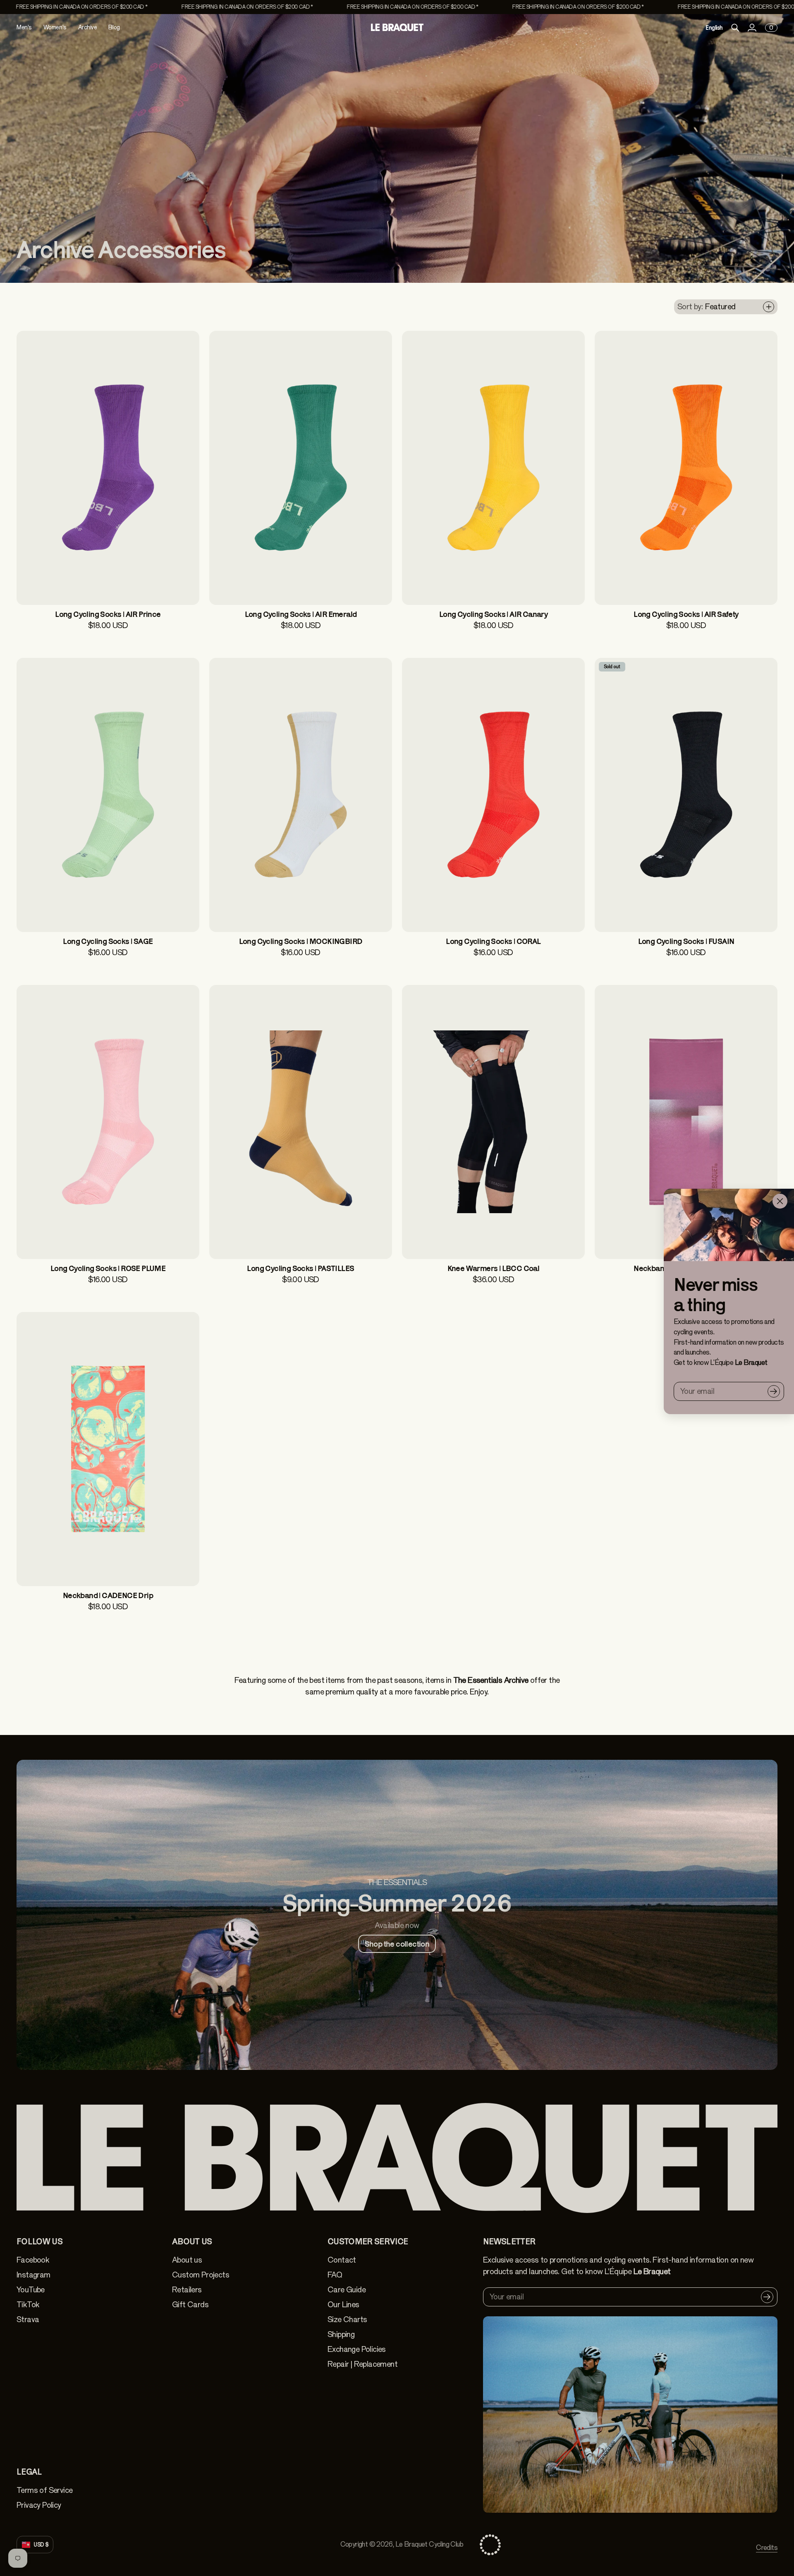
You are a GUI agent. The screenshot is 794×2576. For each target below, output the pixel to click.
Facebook (33, 2260)
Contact (342, 2260)
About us (187, 2260)
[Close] (780, 1201)
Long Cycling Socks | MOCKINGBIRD (301, 941)
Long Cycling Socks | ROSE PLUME (108, 1268)
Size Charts (347, 2319)
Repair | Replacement (362, 2364)
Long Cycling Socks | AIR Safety (686, 614)
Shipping (341, 2334)
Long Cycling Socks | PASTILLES (300, 1268)
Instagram (33, 2275)
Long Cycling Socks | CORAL (493, 941)
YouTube (31, 2290)
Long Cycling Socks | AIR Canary (493, 614)
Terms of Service (44, 2490)
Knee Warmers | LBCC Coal (494, 1268)
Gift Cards (190, 2305)
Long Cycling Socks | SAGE (108, 941)
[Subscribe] (774, 1391)
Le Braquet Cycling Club (429, 2544)
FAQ (335, 2275)
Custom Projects (201, 2275)
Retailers (187, 2290)
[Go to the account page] (752, 28)
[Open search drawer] (735, 28)
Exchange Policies (357, 2349)
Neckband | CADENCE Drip (108, 1595)
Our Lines (343, 2305)
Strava (28, 2319)
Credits (767, 2548)
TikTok (28, 2305)
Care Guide (347, 2290)
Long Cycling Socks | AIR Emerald (301, 614)
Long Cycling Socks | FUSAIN (686, 941)
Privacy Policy (39, 2505)
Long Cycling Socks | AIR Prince (108, 614)
